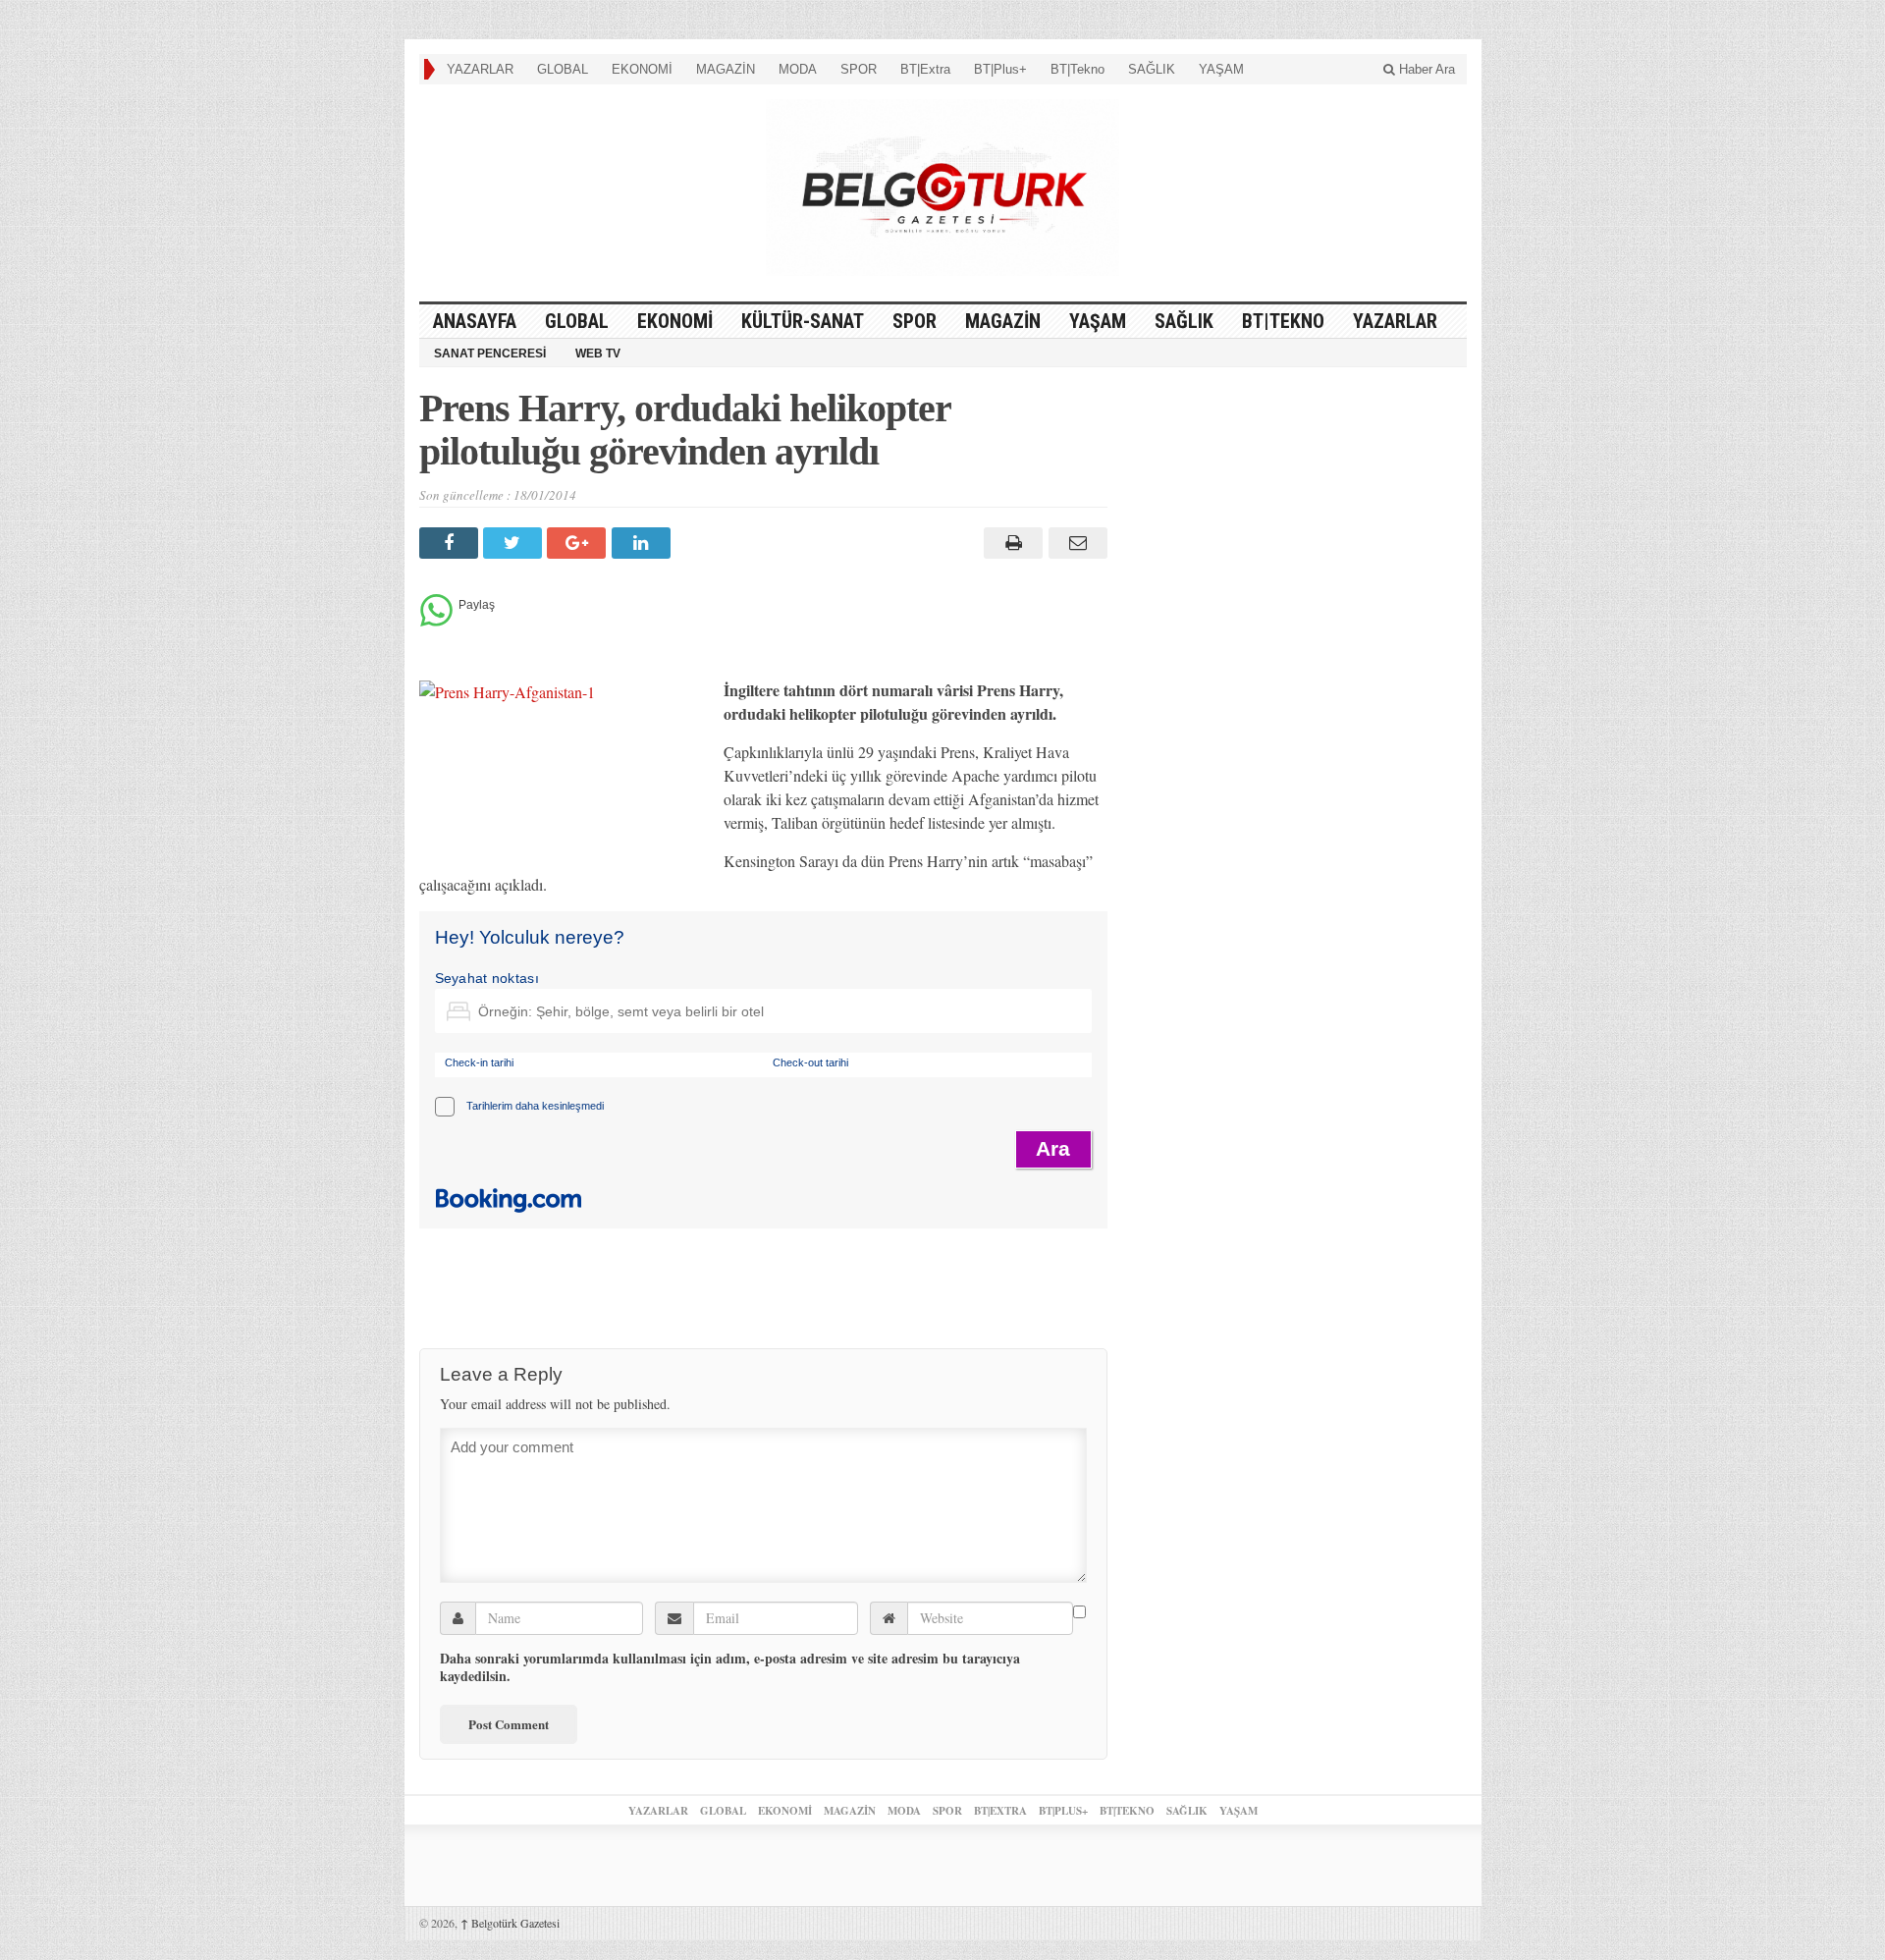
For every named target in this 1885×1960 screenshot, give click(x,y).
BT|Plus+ (1000, 69)
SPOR (859, 69)
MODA (798, 69)
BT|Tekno (1077, 69)
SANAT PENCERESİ (490, 354)
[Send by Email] (1075, 543)
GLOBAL (563, 69)
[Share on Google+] (579, 543)
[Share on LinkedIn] (644, 543)
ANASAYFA (475, 321)
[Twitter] (515, 543)
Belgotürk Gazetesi (510, 1923)
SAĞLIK (1152, 69)
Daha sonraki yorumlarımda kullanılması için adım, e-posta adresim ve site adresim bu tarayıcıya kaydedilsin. (730, 1667)
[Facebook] (451, 543)
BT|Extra (925, 69)
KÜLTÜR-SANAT (803, 321)
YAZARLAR (480, 69)
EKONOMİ (642, 69)
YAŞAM (1221, 69)
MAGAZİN (726, 69)
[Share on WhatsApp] (436, 621)
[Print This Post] (1011, 543)
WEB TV (598, 354)
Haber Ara (1425, 69)
